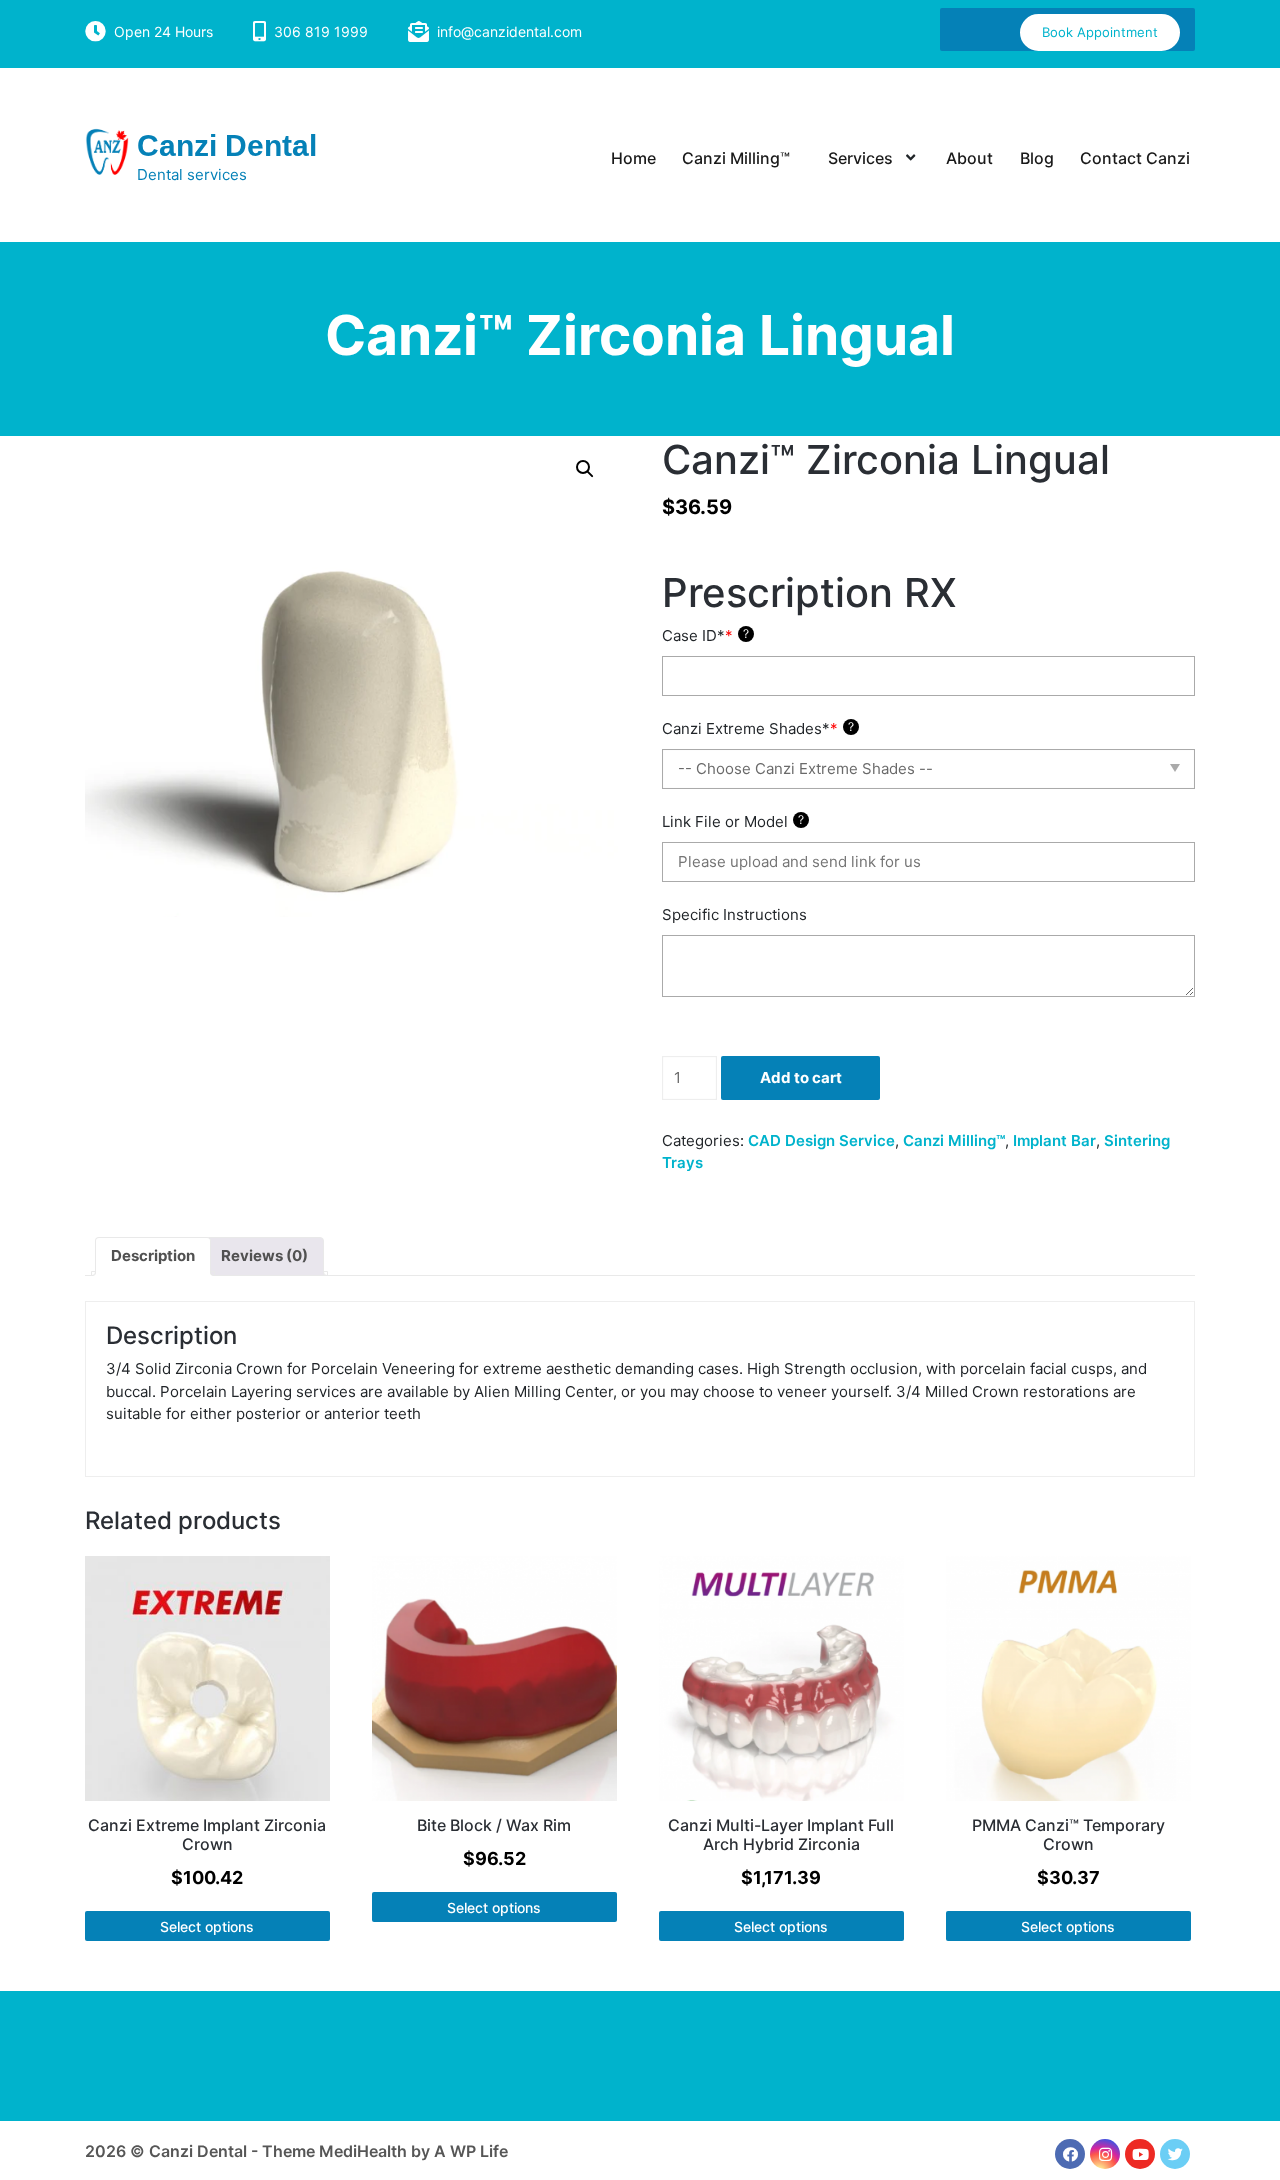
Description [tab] (153, 1255)
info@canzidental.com (509, 31)
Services (860, 158)
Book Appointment (1100, 32)
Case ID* (705, 635)
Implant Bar (1054, 1140)
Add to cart (801, 1077)
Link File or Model (733, 821)
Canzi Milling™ (736, 158)
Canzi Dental (227, 145)
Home (633, 158)
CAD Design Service (821, 1140)
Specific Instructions (734, 914)
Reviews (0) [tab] (264, 1255)
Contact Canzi (1135, 158)
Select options (207, 1926)
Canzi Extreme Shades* (758, 728)
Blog (1037, 158)
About (969, 158)
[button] (585, 469)
